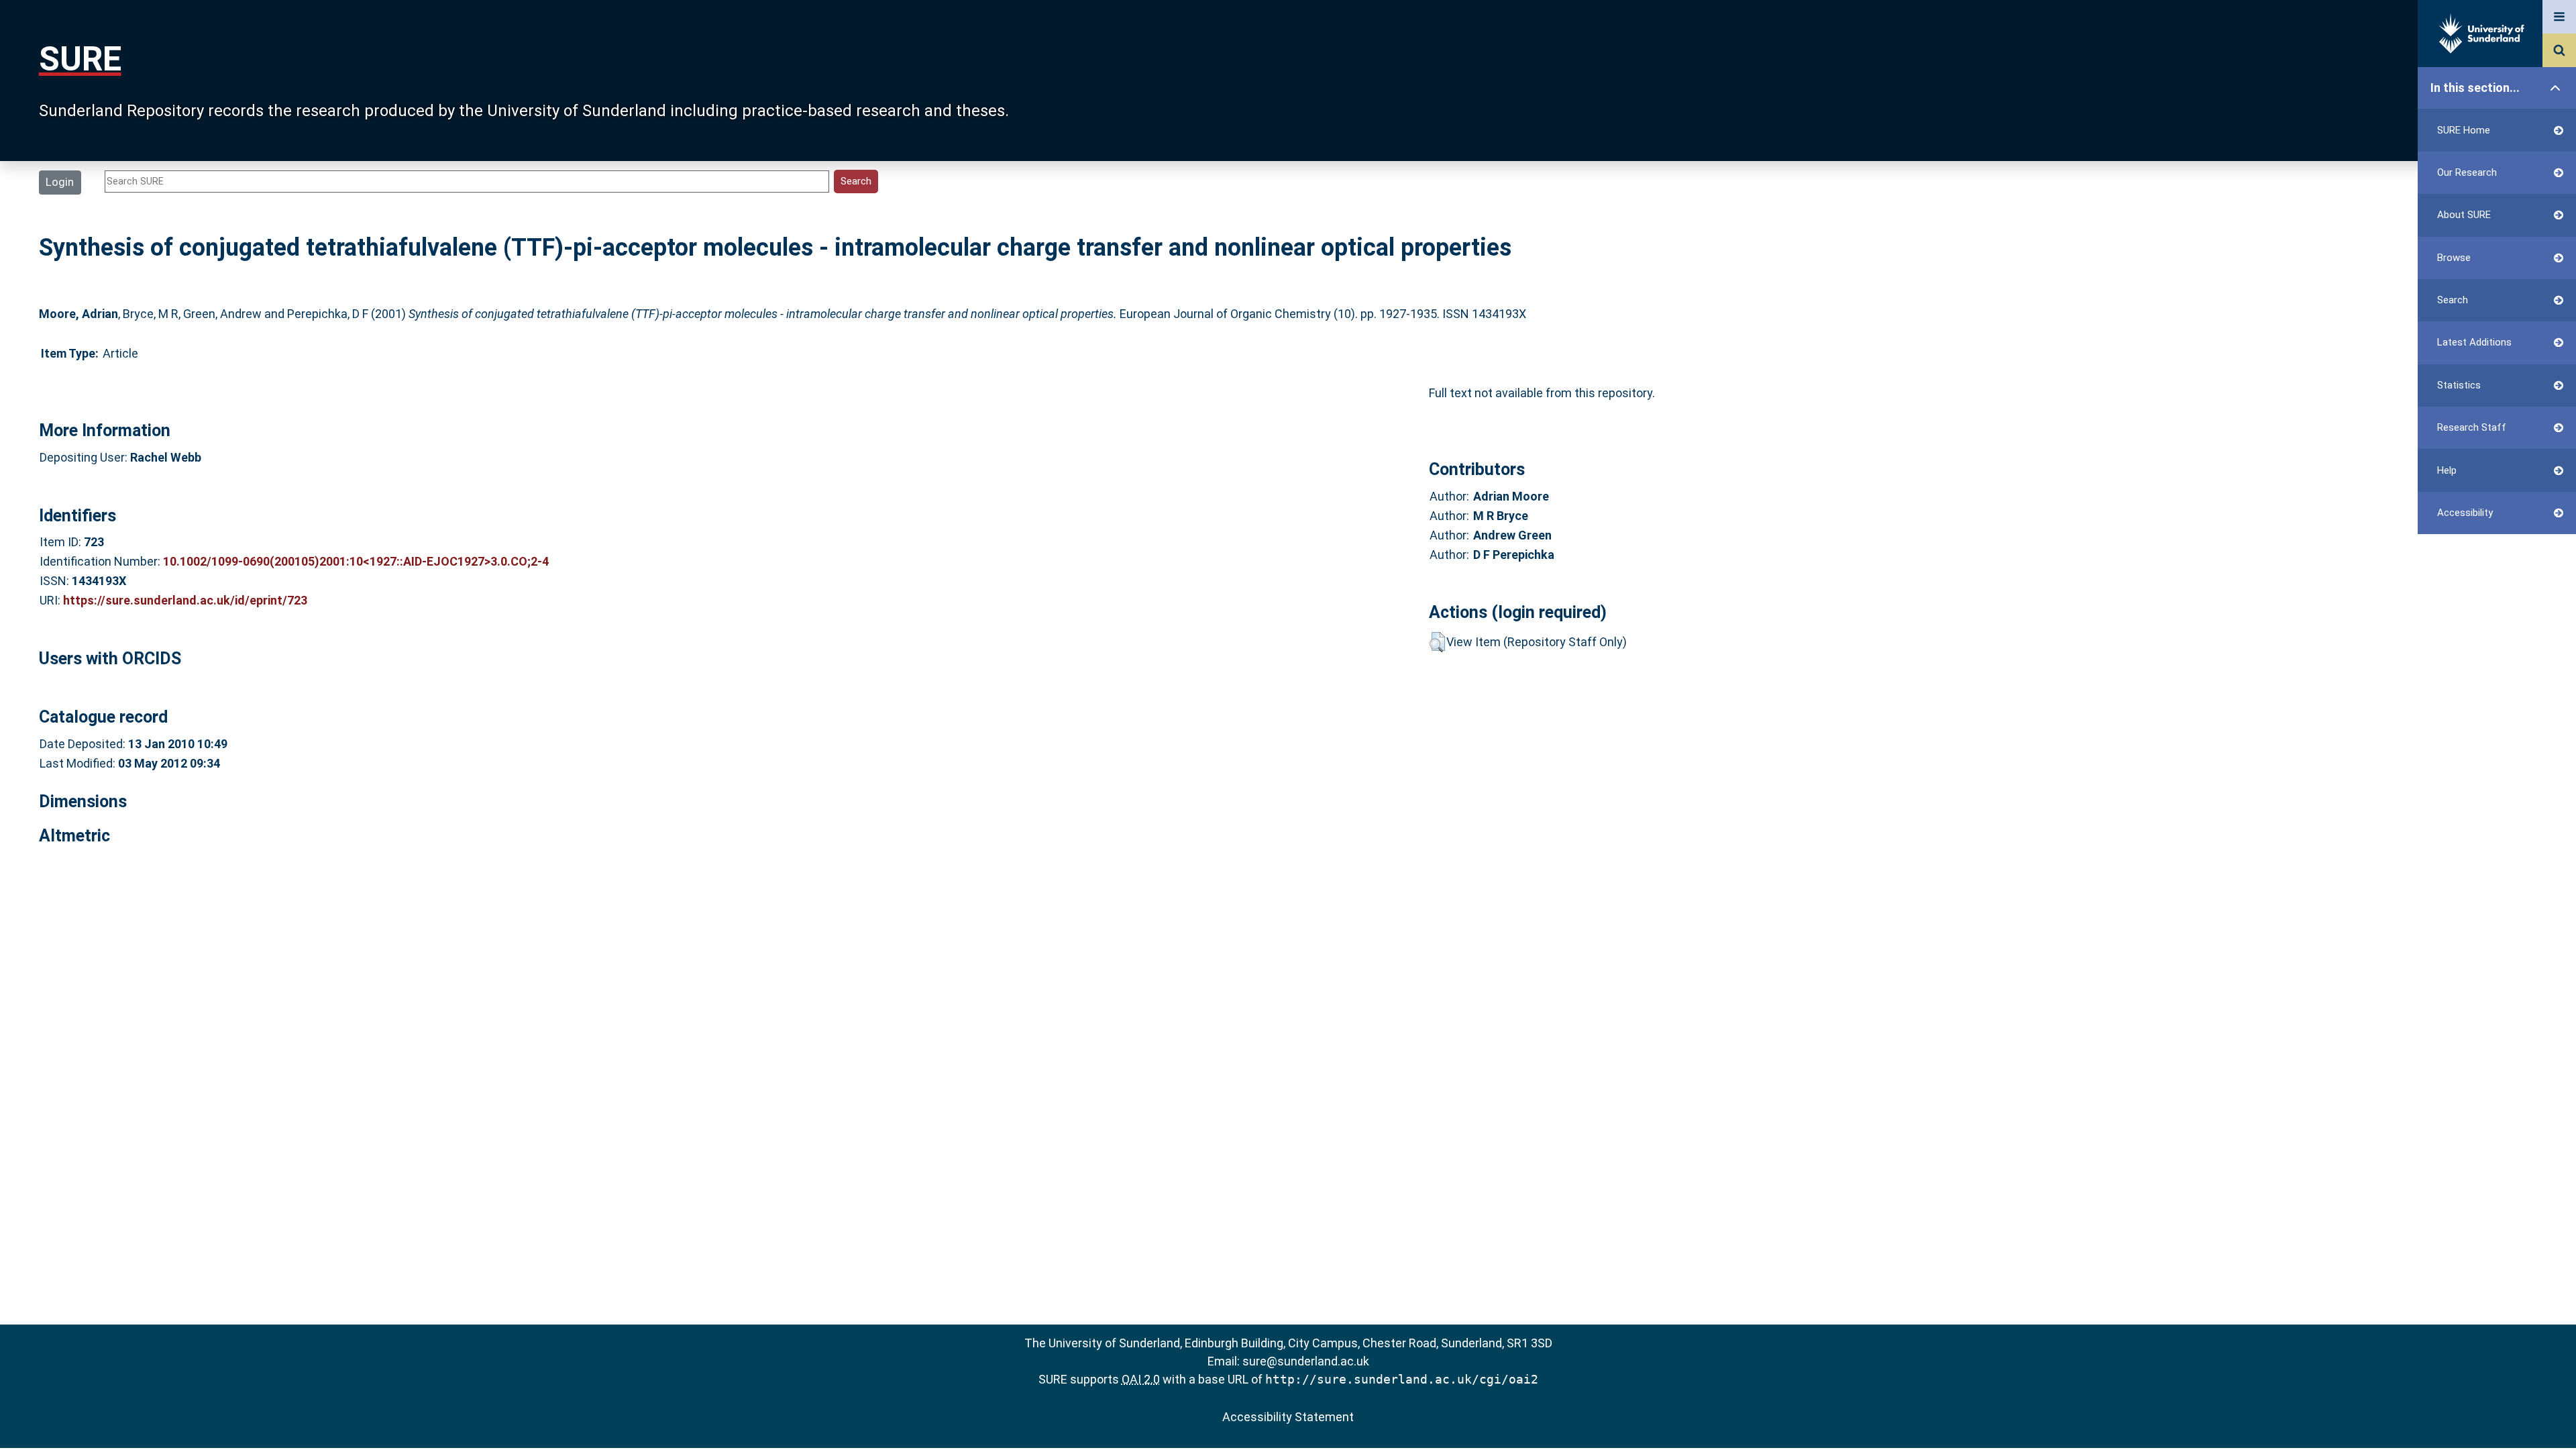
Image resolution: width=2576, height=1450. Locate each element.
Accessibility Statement (1288, 1417)
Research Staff (2472, 427)
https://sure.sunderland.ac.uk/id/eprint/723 (185, 600)
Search (2453, 300)
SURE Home (2464, 130)
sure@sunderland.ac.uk (1306, 1361)
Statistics (2459, 385)
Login (60, 182)
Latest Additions (2474, 342)
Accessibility (2465, 513)
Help (2447, 470)
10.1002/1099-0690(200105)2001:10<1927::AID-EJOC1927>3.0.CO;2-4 (356, 561)
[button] (1437, 642)
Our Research (2467, 172)
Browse (2454, 258)
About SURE (2464, 215)
